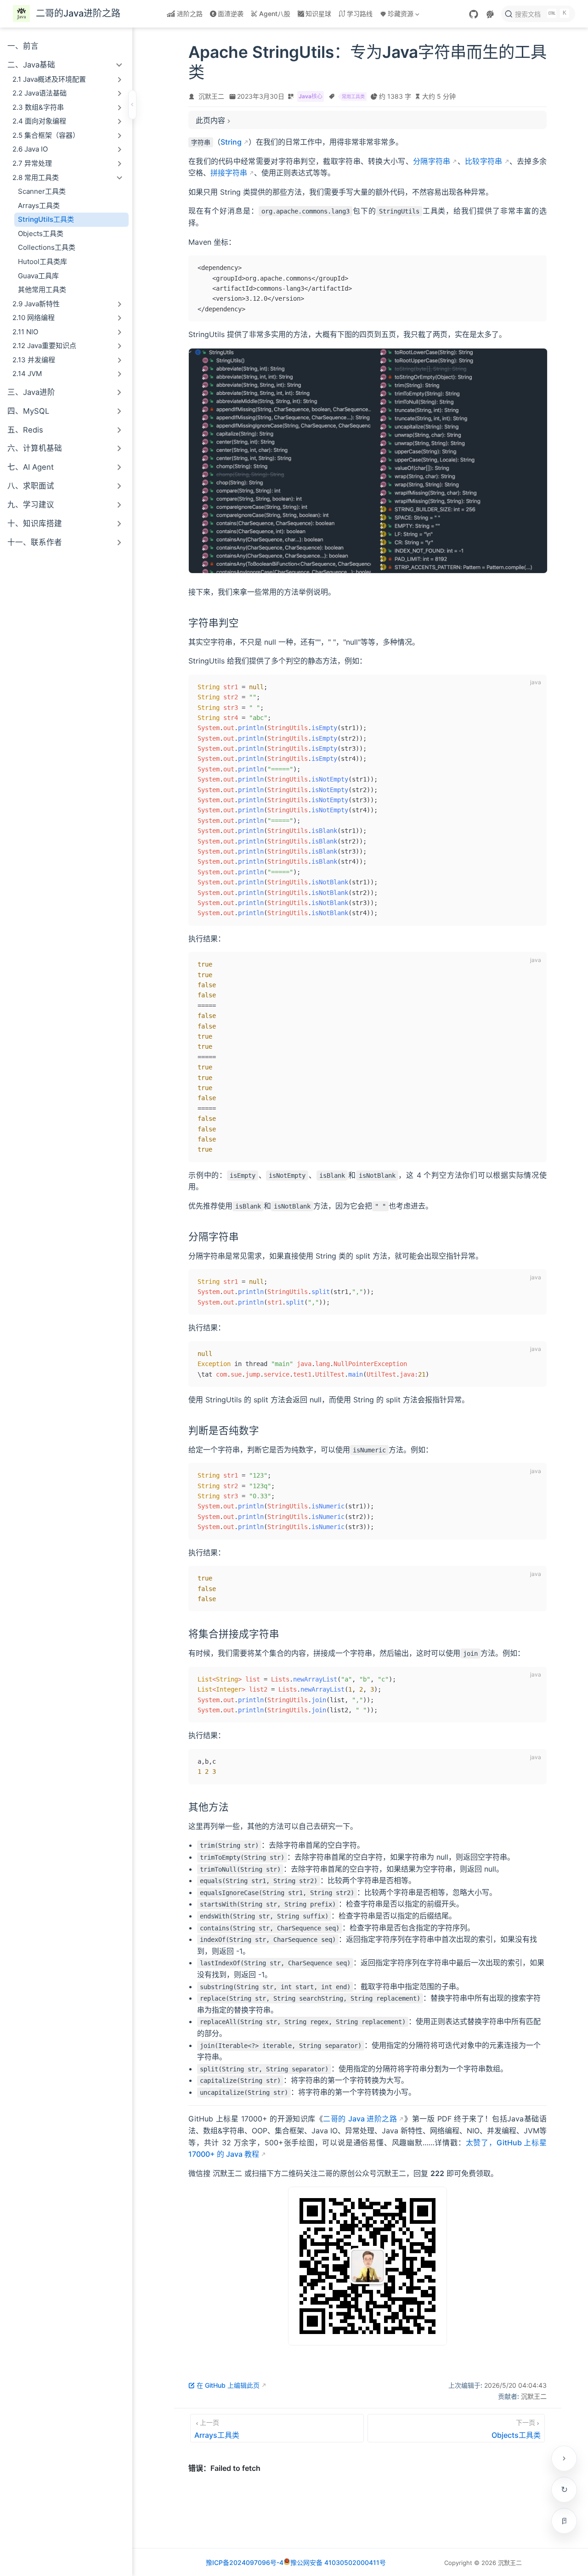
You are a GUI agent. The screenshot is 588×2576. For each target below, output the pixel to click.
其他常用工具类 (42, 290)
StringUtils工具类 (46, 219)
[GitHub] (474, 14)
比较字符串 (484, 161)
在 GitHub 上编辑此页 (228, 2385)
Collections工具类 (47, 247)
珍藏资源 (396, 15)
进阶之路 (190, 14)
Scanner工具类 (42, 191)
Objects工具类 (41, 233)
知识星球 (318, 14)
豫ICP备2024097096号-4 (245, 2562)
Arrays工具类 (39, 205)
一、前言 (23, 46)
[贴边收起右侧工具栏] (564, 2458)
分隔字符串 (432, 161)
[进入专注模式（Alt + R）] (564, 2521)
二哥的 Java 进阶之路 (360, 2119)
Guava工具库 (38, 276)
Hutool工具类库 (42, 262)
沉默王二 (211, 96)
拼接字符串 (229, 173)
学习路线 (360, 14)
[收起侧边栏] (132, 105)
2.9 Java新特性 (36, 304)
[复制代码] (534, 268)
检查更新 (564, 2490)
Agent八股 (275, 14)
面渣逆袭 (231, 14)
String (231, 142)
